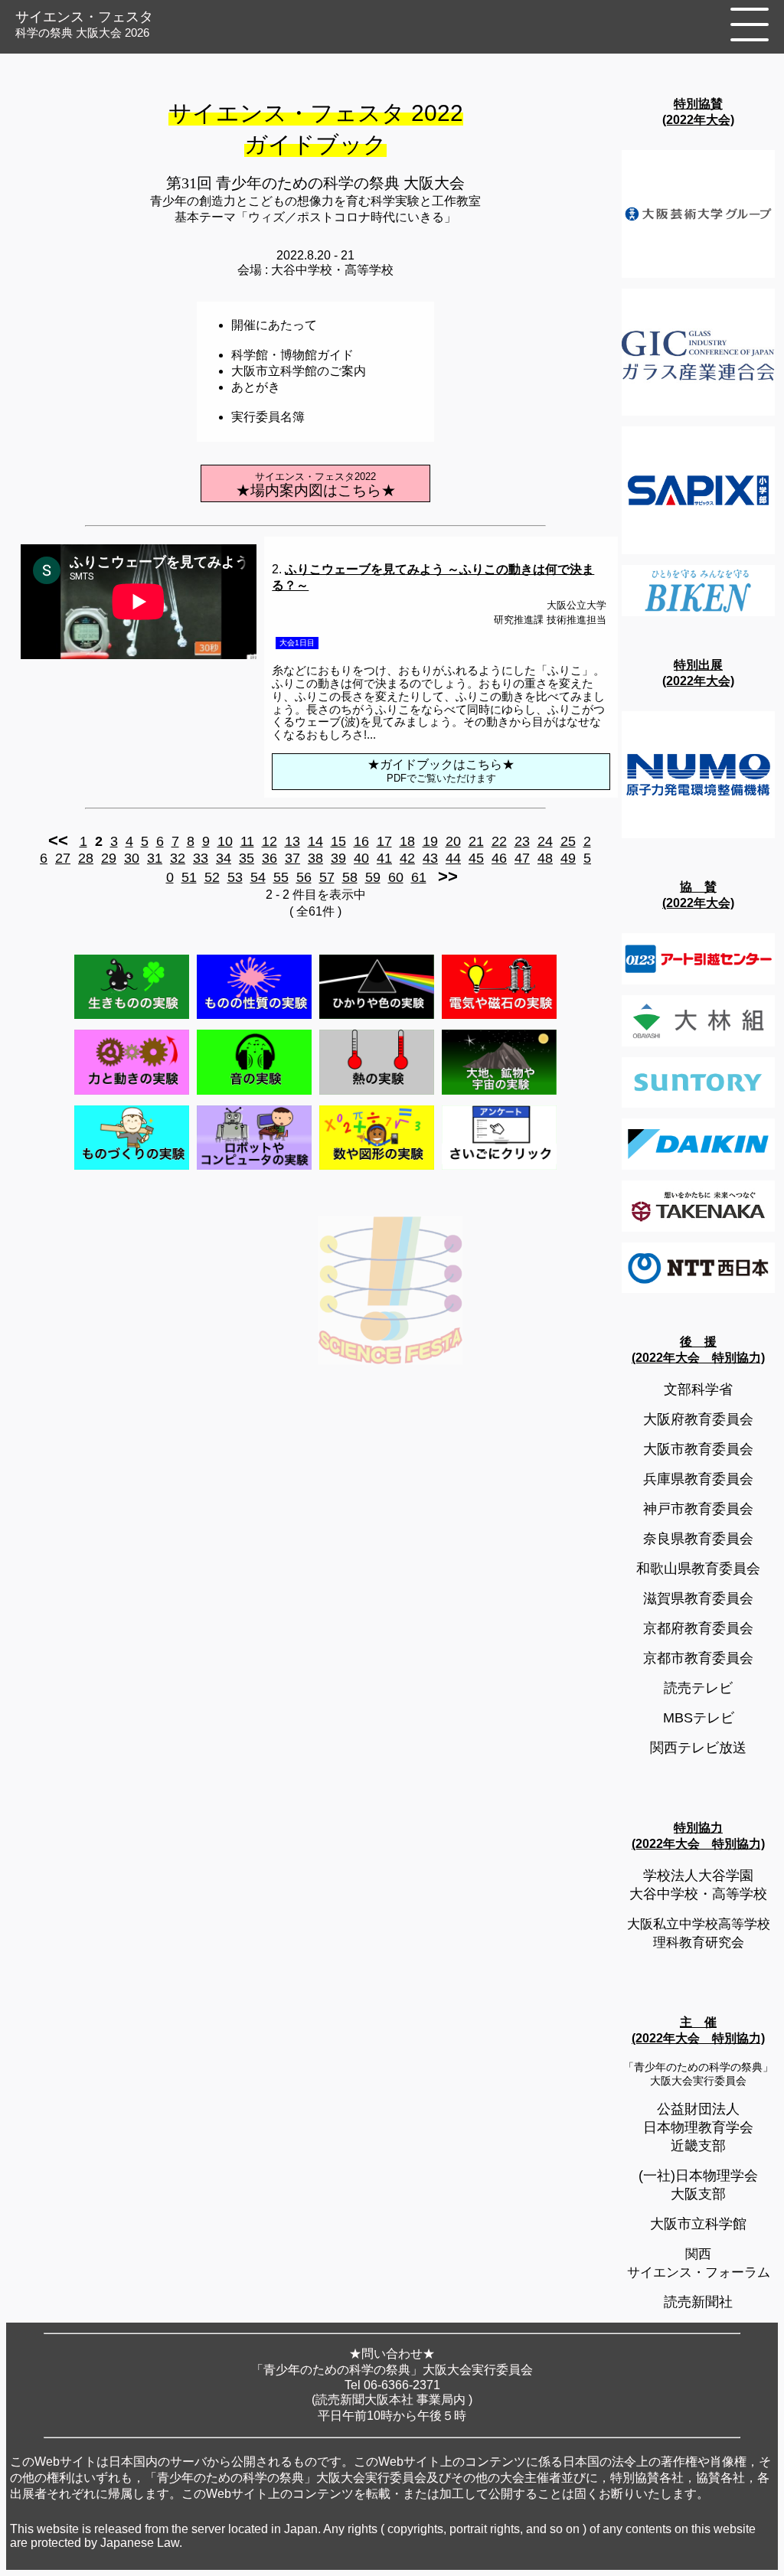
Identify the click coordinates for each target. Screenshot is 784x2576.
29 (109, 858)
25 (568, 841)
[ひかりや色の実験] (377, 1019)
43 (430, 858)
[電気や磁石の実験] (499, 1019)
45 (476, 858)
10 (225, 841)
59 (373, 877)
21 (476, 841)
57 (327, 877)
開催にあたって (274, 325)
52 (212, 877)
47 (522, 858)
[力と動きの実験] (132, 1094)
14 (315, 841)
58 (350, 877)
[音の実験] (254, 1094)
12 (269, 841)
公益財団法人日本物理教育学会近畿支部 (698, 2127)
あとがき (256, 387)
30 (132, 858)
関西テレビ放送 (698, 1748)
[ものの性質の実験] (254, 1019)
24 (545, 841)
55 (281, 877)
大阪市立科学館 (698, 2224)
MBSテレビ (699, 1718)
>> (448, 876)
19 (430, 841)
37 (292, 858)
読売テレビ (698, 1688)
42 (407, 858)
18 (407, 841)
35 (247, 858)
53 (235, 877)
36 (269, 858)
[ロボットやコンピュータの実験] (254, 1169)
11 (247, 841)
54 (258, 877)
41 (384, 858)
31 (155, 858)
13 (292, 841)
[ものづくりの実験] (132, 1169)
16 (361, 841)
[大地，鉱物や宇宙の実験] (499, 1094)
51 (189, 877)
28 (86, 858)
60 (396, 877)
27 (63, 858)
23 (522, 841)
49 (568, 858)
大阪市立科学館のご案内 (299, 371)
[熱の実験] (377, 1094)
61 (419, 877)
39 (338, 858)
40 (361, 858)
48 (545, 858)
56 (304, 877)
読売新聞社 (698, 2302)
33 (201, 858)
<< (58, 840)
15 (338, 841)
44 (453, 858)
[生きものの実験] (132, 1019)
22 (499, 841)
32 (178, 858)
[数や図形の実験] (377, 1169)
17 (384, 841)
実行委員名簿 (268, 417)
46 (499, 858)
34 (224, 858)
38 (315, 858)
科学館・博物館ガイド (292, 355)
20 (453, 841)
